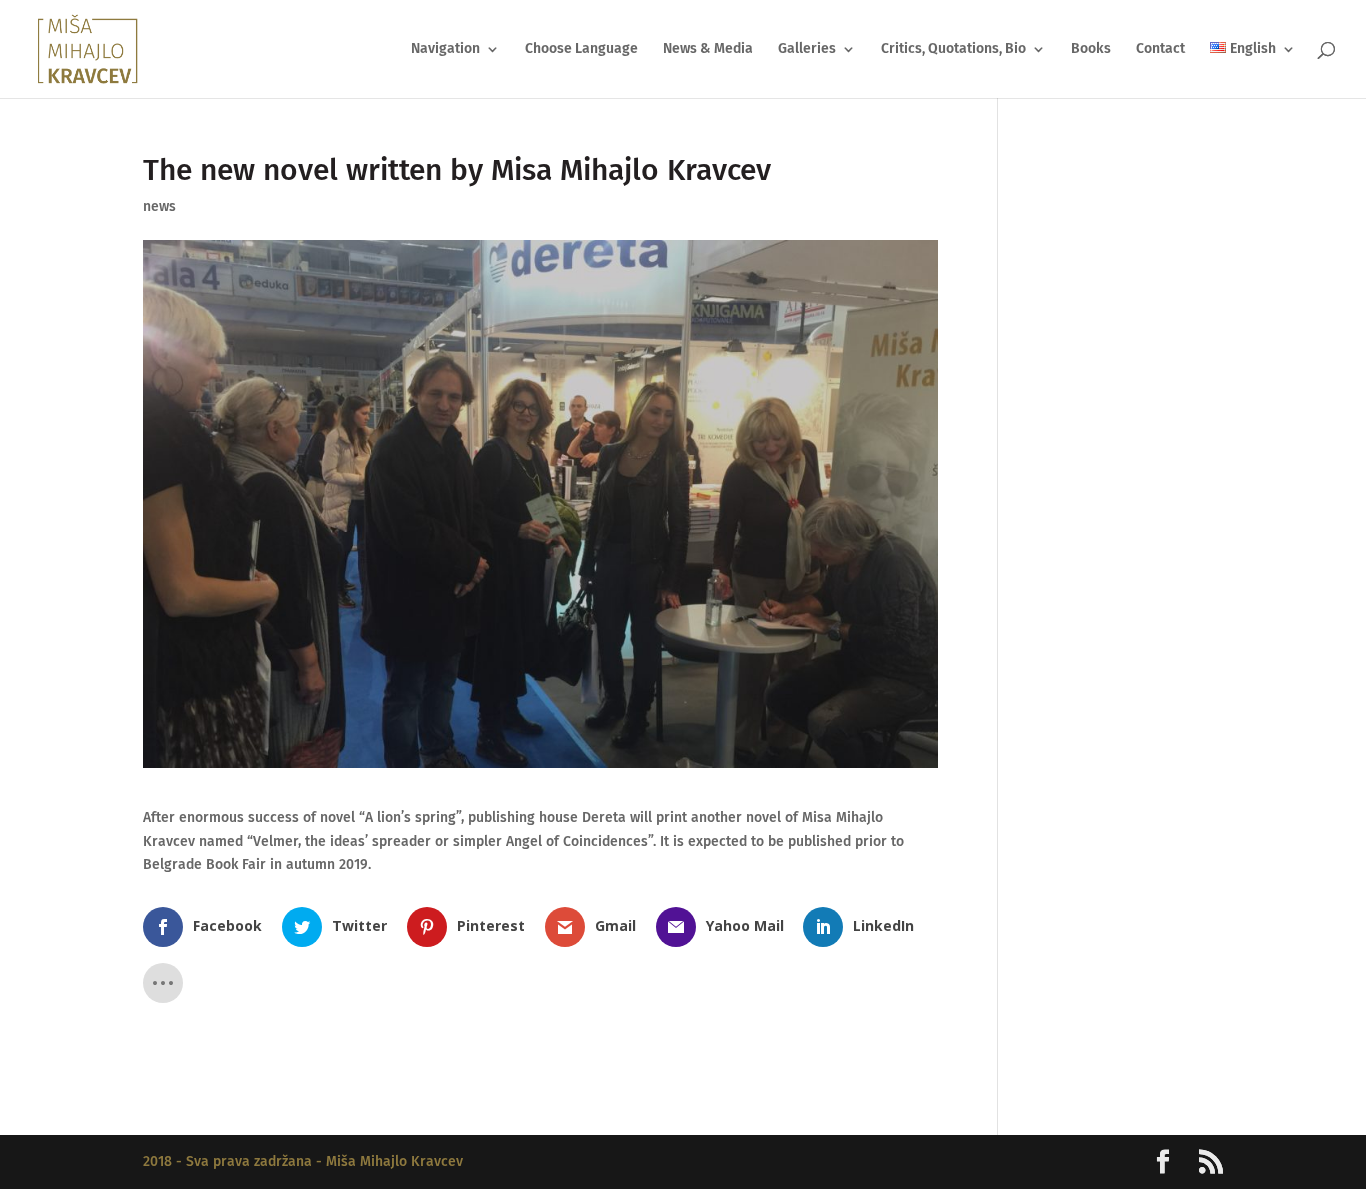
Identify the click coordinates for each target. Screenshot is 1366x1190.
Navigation (445, 49)
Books (1091, 49)
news (159, 206)
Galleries (807, 49)
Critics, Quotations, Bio (953, 49)
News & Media (708, 49)
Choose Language (581, 49)
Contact (1160, 49)
